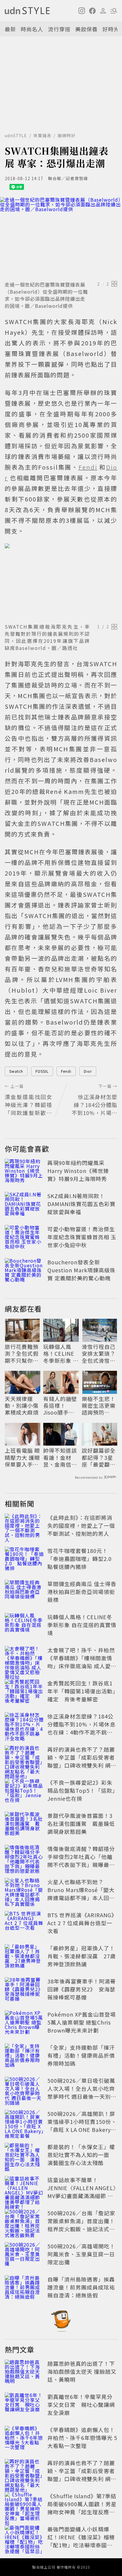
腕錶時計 (67, 135)
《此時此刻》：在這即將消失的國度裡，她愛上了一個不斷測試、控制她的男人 (81, 1525)
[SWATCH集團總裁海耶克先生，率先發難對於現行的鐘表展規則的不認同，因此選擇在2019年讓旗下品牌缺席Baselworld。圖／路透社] (61, 582)
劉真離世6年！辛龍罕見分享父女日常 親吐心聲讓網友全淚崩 (81, 2405)
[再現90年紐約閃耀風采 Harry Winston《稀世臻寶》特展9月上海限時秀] (24, 1172)
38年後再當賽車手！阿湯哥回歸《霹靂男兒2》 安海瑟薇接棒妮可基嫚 (82, 1989)
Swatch (16, 1071)
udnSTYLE (16, 135)
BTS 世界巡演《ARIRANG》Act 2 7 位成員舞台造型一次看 (82, 1923)
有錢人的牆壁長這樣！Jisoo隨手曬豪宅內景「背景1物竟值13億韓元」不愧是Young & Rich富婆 (60, 1406)
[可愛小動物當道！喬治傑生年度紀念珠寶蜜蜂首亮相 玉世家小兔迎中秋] (24, 1238)
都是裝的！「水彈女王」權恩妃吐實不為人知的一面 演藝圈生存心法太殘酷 (81, 2155)
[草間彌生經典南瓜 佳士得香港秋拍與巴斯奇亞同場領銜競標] (24, 1593)
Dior (88, 1071)
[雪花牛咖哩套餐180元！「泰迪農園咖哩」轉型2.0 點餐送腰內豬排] (24, 1560)
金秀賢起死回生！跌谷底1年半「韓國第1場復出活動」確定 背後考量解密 (81, 1691)
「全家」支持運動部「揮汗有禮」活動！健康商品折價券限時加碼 (81, 2055)
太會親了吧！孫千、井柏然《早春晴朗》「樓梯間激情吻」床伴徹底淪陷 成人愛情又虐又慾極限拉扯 (82, 1662)
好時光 (111, 29)
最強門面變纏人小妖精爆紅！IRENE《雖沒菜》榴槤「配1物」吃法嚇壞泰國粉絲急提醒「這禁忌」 (81, 2541)
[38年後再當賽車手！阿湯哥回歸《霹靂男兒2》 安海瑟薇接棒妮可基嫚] (24, 1990)
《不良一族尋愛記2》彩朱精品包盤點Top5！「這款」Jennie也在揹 (81, 1790)
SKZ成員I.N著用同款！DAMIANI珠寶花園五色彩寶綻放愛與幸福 (81, 1204)
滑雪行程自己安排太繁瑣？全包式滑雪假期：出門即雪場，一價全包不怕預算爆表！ (99, 1354)
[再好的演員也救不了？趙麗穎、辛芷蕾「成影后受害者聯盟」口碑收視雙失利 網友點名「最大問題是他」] (24, 1758)
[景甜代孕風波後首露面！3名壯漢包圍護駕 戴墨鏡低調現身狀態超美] (24, 1825)
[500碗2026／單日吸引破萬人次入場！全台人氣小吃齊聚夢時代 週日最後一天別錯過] (24, 2090)
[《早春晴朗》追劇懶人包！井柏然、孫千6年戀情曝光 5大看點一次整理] (24, 2439)
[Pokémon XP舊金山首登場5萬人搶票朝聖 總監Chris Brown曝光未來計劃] (24, 2023)
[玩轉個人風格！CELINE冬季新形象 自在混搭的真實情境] (24, 1626)
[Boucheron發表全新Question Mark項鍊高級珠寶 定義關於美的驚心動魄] (24, 1271)
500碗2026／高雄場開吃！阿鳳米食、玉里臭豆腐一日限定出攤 (81, 2254)
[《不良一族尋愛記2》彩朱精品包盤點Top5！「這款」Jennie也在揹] (24, 1792)
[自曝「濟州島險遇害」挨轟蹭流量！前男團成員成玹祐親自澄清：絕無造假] (24, 2288)
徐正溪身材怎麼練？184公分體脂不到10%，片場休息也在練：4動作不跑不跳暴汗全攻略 (81, 1728)
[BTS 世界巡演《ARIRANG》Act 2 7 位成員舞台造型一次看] (24, 1924)
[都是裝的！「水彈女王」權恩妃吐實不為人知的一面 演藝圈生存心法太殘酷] (24, 2156)
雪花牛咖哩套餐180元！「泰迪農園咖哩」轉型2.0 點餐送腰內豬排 (82, 1559)
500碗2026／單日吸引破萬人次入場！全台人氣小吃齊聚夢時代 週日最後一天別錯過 (82, 2092)
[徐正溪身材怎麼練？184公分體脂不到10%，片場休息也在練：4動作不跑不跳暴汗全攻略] (24, 1725)
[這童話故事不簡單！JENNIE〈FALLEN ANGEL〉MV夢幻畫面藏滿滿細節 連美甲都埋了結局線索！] (24, 2189)
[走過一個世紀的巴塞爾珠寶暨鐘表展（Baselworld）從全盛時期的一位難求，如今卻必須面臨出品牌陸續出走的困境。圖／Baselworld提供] (61, 238)
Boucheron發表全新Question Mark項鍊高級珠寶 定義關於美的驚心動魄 (81, 1270)
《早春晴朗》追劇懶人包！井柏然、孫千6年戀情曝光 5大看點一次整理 (82, 2438)
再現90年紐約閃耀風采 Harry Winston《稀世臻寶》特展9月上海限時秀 (78, 1171)
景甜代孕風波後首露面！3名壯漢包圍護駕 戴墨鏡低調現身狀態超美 (81, 1823)
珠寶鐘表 (42, 135)
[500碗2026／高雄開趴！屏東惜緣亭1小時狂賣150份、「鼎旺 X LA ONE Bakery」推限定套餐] (24, 2123)
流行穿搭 (59, 29)
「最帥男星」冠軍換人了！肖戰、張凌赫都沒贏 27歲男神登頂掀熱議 (82, 1956)
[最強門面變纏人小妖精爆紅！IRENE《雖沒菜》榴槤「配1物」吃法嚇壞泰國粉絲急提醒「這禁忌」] (24, 2538)
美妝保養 (86, 29)
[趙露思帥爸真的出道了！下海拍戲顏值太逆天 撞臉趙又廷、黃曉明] (24, 2373)
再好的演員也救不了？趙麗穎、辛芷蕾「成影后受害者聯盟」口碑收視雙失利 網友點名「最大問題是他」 (82, 1761)
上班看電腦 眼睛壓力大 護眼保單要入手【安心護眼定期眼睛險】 (22, 1457)
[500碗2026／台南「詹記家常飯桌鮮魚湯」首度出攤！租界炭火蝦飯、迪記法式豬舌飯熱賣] (24, 2222)
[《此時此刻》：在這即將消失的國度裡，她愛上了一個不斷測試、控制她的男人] (24, 1527)
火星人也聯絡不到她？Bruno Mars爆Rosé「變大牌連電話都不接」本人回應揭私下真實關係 (81, 1894)
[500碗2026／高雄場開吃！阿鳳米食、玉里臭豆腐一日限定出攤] (24, 2255)
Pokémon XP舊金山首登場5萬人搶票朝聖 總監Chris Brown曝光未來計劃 (82, 2022)
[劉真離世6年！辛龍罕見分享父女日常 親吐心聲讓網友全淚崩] (24, 2406)
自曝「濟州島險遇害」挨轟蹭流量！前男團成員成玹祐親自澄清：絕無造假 (81, 2287)
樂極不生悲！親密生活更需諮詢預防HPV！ (99, 1406)
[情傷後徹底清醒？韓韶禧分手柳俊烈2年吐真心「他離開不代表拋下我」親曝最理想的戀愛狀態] (24, 1858)
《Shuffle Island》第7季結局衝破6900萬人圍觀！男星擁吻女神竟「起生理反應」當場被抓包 (82, 2508)
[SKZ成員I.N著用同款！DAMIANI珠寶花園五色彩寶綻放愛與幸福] (24, 1205)
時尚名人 (32, 29)
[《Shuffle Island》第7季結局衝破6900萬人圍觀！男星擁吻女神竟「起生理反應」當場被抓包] (24, 2505)
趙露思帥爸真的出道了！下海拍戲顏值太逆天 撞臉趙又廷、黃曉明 (82, 2371)
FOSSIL (42, 1071)
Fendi (66, 1071)
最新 (10, 29)
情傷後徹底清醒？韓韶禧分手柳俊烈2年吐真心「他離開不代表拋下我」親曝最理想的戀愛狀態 (81, 1861)
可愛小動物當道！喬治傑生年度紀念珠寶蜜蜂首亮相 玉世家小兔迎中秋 (82, 1237)
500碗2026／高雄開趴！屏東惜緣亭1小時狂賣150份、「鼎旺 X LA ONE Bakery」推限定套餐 (82, 2126)
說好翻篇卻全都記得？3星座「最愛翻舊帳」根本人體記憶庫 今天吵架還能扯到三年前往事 (99, 1457)
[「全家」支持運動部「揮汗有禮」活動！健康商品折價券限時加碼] (24, 2056)
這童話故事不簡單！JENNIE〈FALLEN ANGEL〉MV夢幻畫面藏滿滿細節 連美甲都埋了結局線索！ (82, 2192)
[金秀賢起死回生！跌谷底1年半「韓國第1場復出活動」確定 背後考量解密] (24, 1692)
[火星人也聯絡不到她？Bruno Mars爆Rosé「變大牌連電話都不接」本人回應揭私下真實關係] (24, 1891)
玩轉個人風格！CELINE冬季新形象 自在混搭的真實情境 (61, 1354)
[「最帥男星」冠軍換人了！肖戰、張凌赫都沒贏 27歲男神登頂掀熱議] (24, 1957)
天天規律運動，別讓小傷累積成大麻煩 (22, 1406)
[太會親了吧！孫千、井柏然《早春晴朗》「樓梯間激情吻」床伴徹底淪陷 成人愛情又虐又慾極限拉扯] (24, 1659)
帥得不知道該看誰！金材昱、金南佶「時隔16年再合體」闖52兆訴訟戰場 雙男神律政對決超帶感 (61, 1457)
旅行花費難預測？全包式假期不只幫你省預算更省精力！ (22, 1354)
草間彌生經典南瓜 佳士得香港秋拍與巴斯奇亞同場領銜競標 (82, 1592)
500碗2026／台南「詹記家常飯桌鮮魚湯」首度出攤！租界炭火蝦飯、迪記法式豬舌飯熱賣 (81, 2225)
